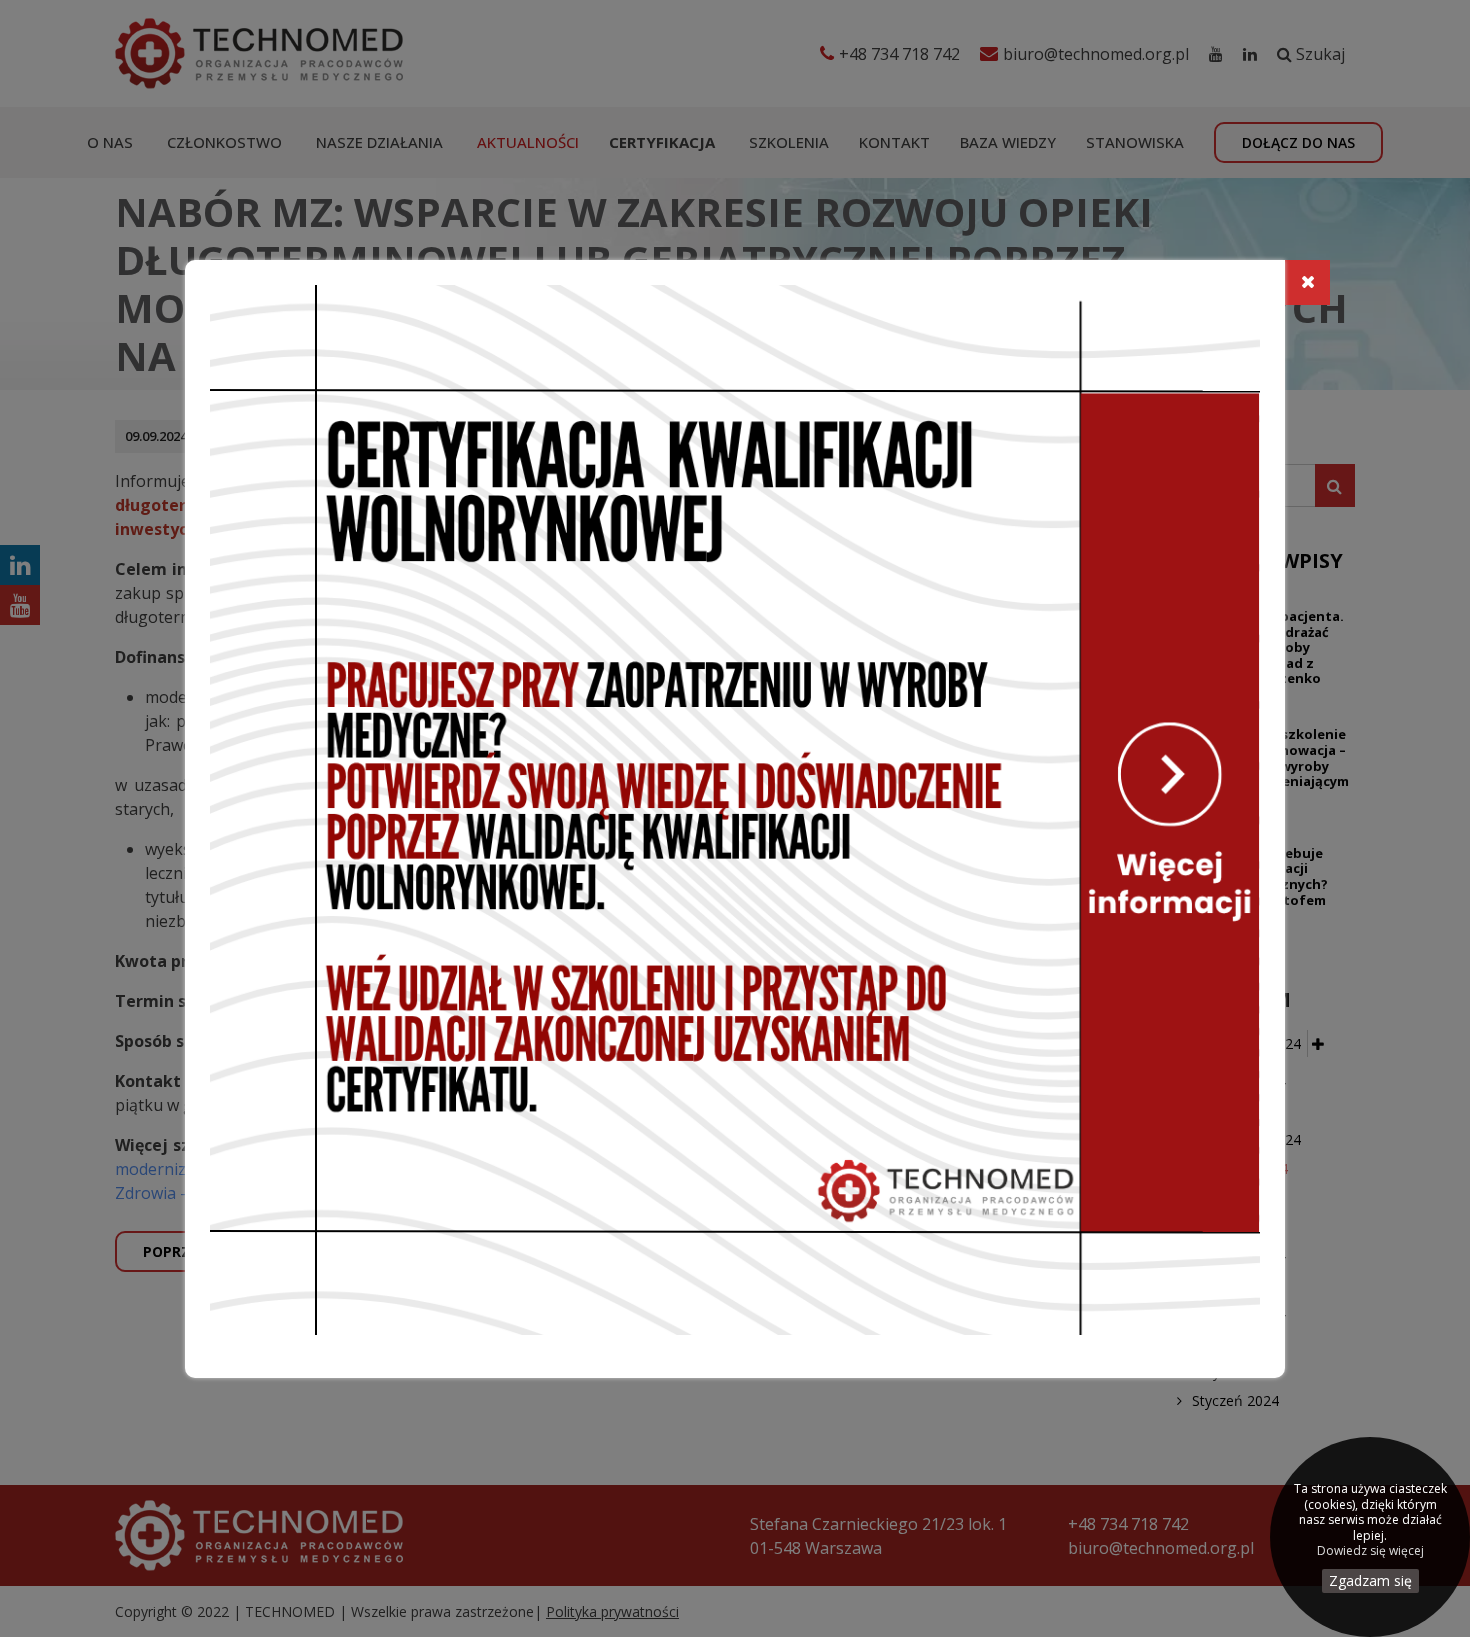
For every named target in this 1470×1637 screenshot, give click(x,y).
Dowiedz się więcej (1370, 1551)
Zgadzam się (1370, 1580)
